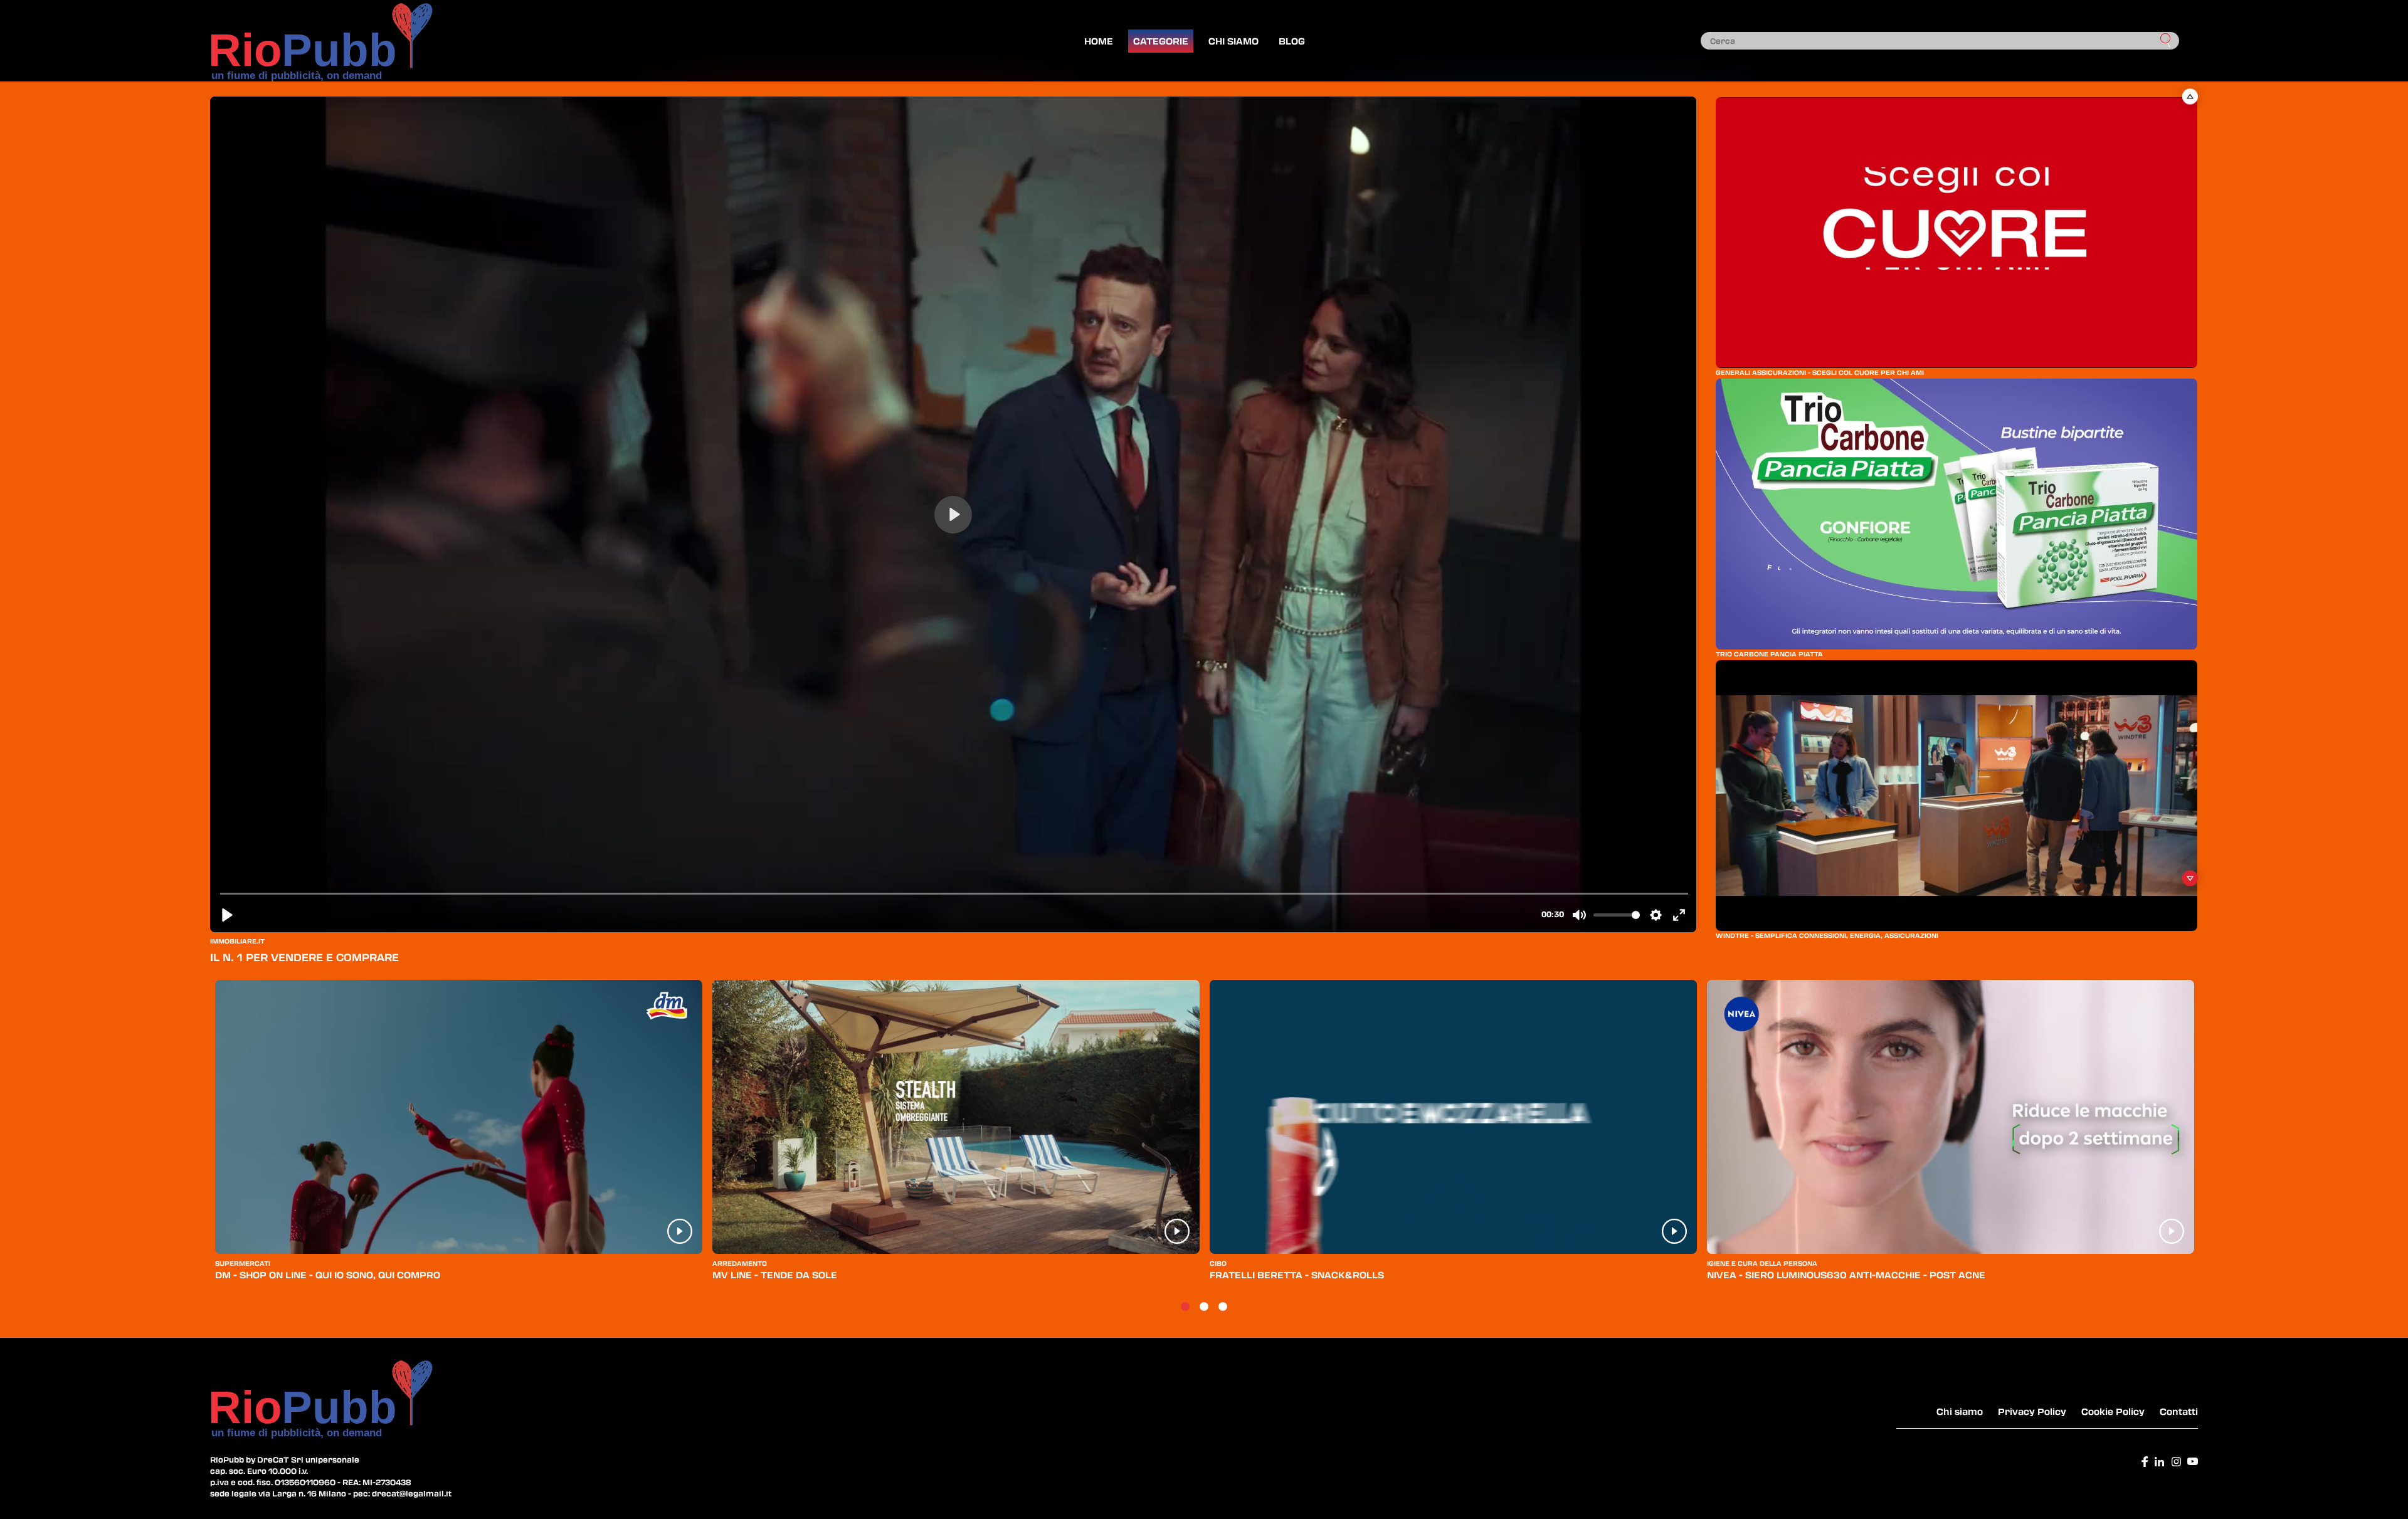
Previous (2190, 96)
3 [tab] (1223, 1307)
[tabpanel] (459, 1136)
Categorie (1161, 41)
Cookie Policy (2113, 1411)
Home (1099, 41)
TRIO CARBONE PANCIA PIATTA (1769, 654)
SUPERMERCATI (243, 1263)
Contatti (2179, 1411)
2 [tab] (1204, 1307)
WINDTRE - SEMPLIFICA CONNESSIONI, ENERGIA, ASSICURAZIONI (1827, 935)
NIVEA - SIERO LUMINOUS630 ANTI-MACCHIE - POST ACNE (1846, 1275)
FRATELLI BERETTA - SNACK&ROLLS (1297, 1275)
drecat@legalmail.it (412, 1493)
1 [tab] (1185, 1307)
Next (2190, 878)
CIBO (1218, 1263)
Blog (1292, 41)
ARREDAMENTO (740, 1263)
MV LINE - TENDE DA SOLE (775, 1275)
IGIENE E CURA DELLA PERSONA (1762, 1263)
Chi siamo (1233, 41)
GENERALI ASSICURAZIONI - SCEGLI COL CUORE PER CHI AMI (1820, 372)
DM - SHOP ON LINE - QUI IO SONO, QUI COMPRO (328, 1275)
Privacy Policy (2032, 1411)
